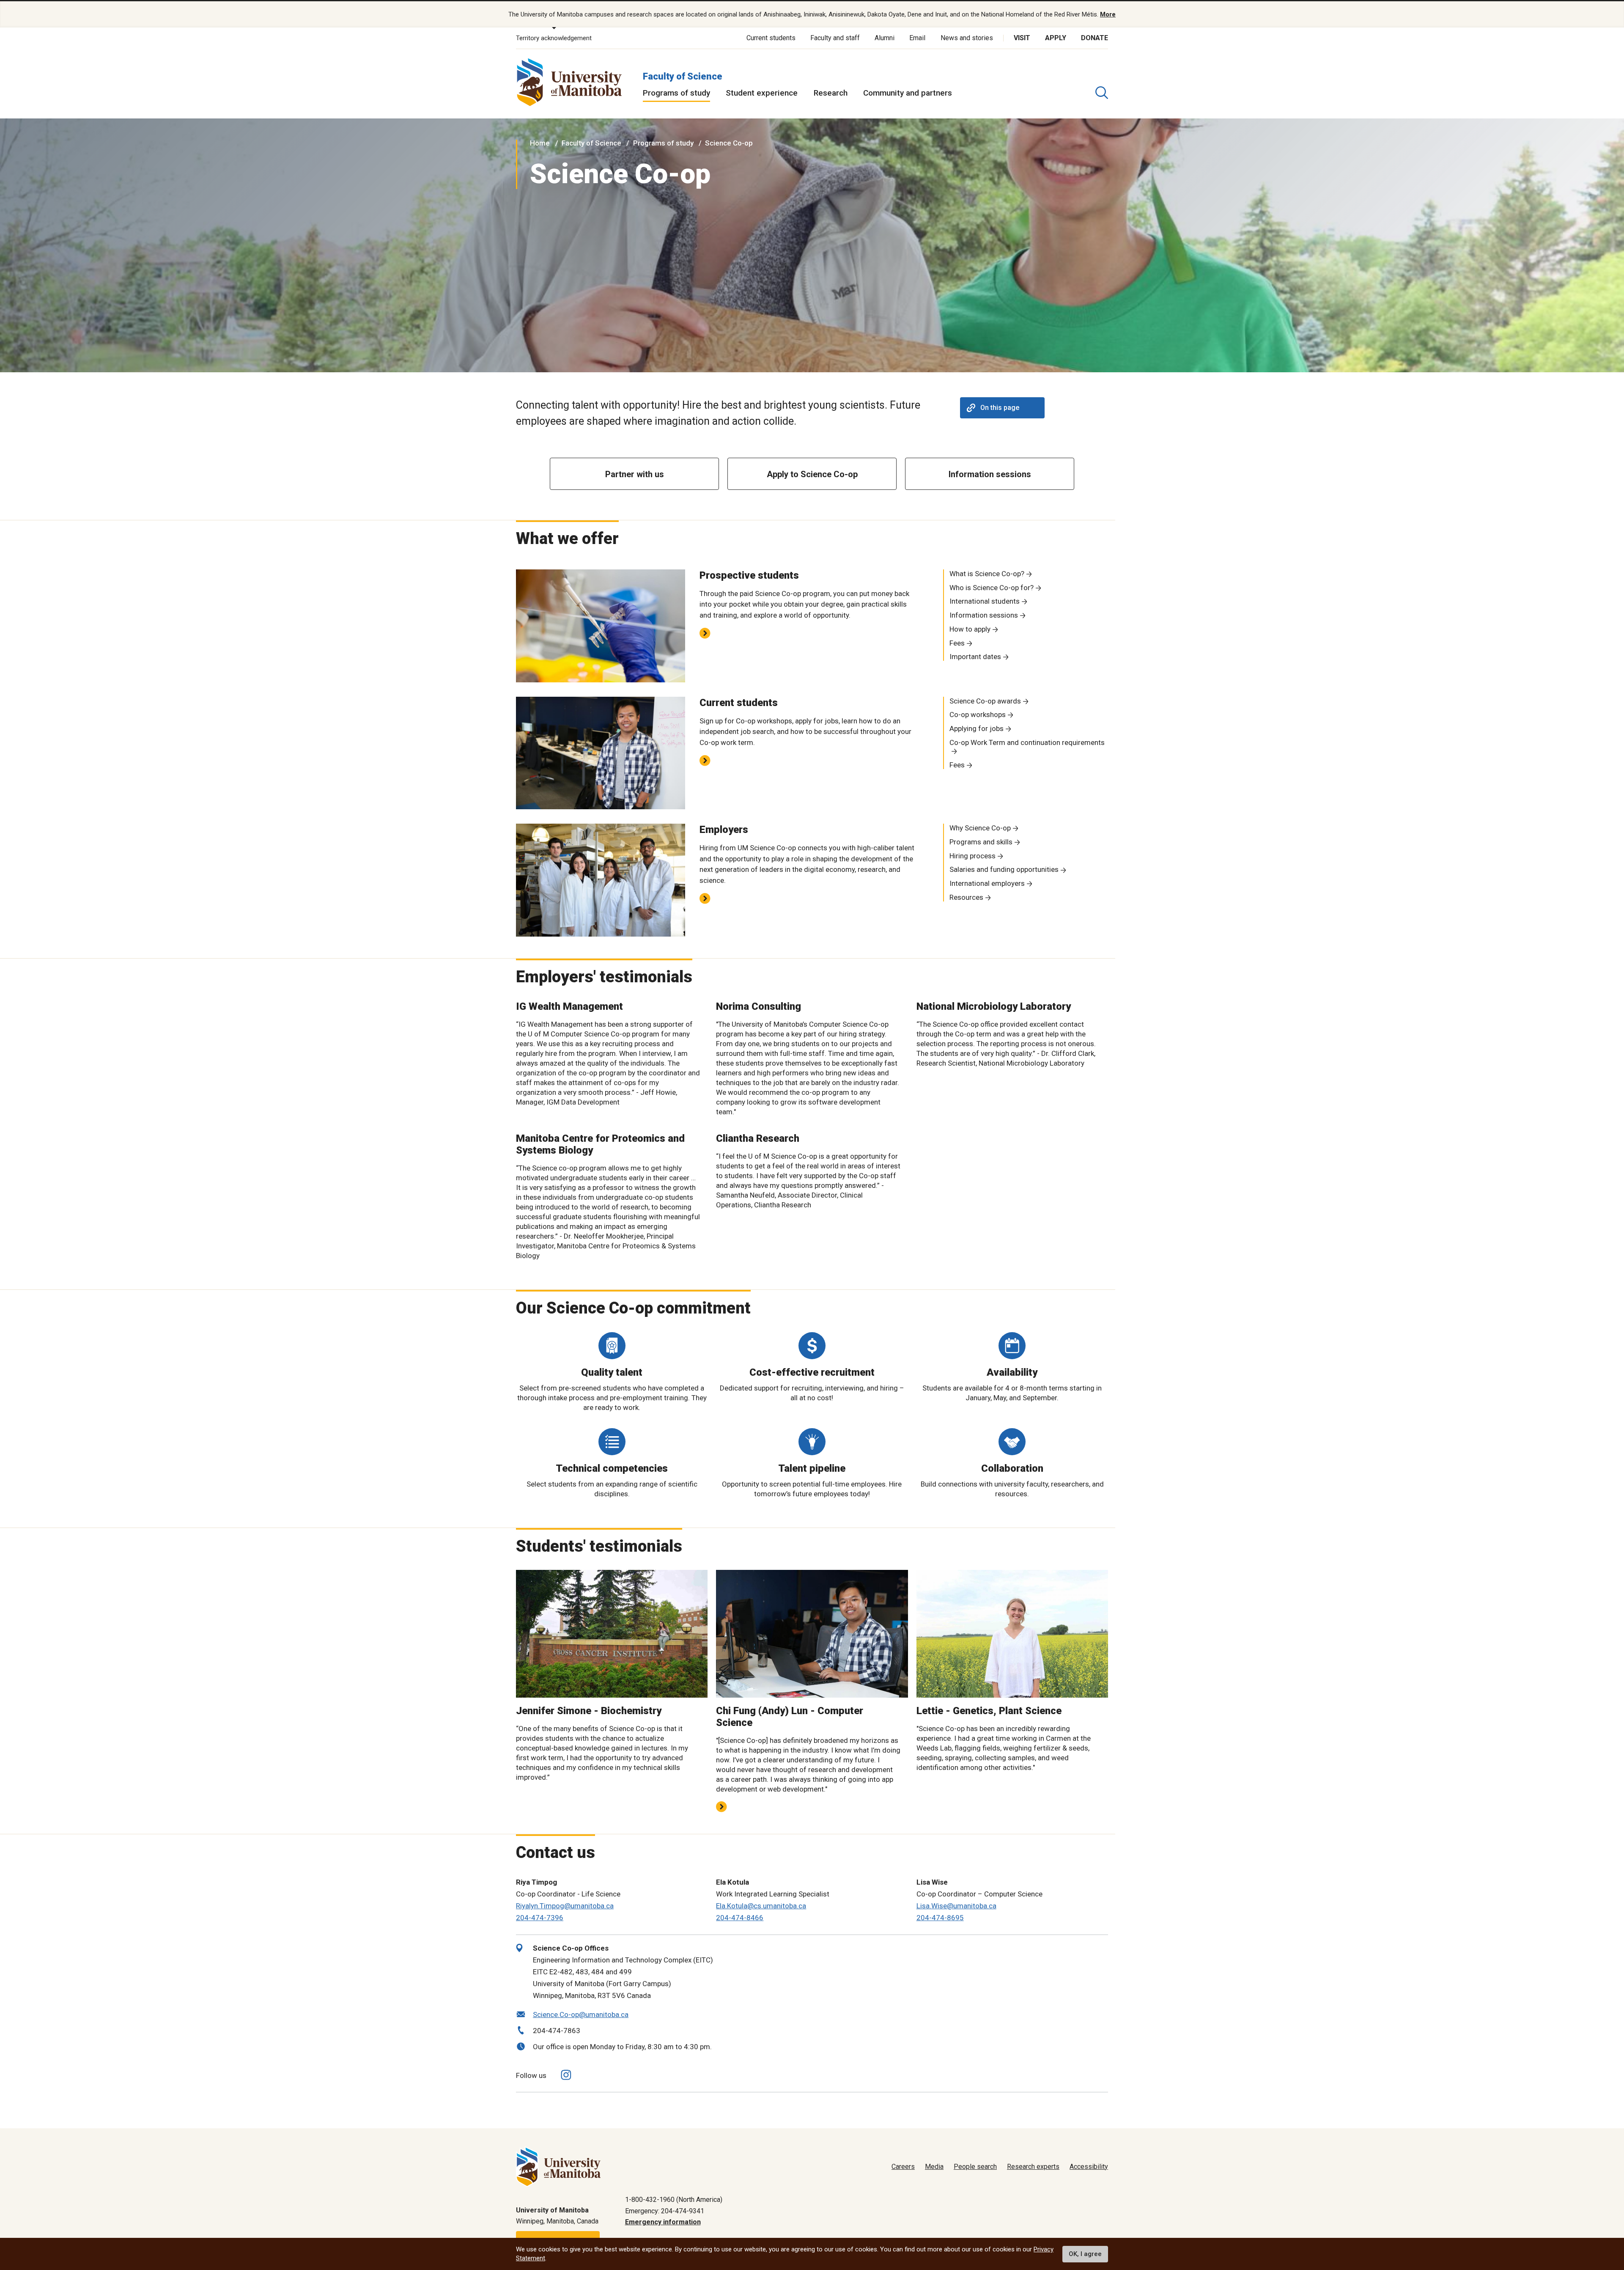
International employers (987, 883)
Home (540, 143)
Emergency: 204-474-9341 (665, 2211)
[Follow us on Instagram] (566, 2075)
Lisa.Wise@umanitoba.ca (956, 1906)
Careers (903, 2167)
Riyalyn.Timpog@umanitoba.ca (565, 1906)
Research (831, 93)
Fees (957, 643)
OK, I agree (1085, 2254)
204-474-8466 (740, 1918)
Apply (1056, 38)
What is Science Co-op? (987, 574)
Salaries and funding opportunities (1004, 869)
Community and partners (908, 93)
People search (975, 2167)
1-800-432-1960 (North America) (674, 2200)
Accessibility (1089, 2167)
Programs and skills (981, 842)
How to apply (970, 629)
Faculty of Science (683, 76)
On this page (1000, 408)
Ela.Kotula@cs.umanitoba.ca (761, 1906)
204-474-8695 (940, 1918)
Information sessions (984, 615)
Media (934, 2167)
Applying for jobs (977, 728)
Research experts (1033, 2167)
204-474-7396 (540, 1918)
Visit (1022, 38)
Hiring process (972, 856)
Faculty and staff (835, 38)
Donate (1095, 38)
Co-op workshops (978, 715)
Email (917, 38)
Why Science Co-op (980, 828)
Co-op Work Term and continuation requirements (1027, 742)
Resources (966, 897)
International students (985, 601)
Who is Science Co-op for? (992, 588)
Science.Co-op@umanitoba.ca (581, 2014)
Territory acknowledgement (554, 38)
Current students (771, 38)
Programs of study (676, 93)
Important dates (975, 657)
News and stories (967, 38)
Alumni (885, 38)
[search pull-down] (1102, 93)
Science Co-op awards (985, 701)
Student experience (762, 93)
